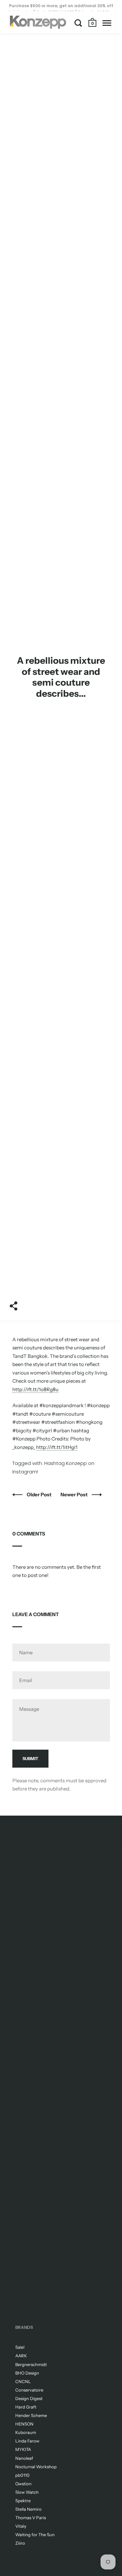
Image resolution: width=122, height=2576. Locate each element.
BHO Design (27, 2373)
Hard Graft (26, 2407)
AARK (21, 2356)
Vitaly (21, 2526)
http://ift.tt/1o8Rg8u (35, 1389)
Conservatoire (29, 2390)
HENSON (24, 2424)
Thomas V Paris (31, 2518)
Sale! (20, 2347)
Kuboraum (26, 2432)
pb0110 (22, 2475)
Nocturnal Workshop (36, 2467)
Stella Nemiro (28, 2509)
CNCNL (23, 2381)
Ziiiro (20, 2543)
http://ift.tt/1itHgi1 (57, 1447)
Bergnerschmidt (31, 2364)
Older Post (40, 1495)
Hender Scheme (31, 2415)
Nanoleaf (24, 2458)
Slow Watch (27, 2492)
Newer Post (75, 1495)
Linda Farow (27, 2441)
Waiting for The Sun (35, 2535)
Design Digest (29, 2398)
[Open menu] (107, 23)
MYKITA (23, 2449)
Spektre (23, 2501)
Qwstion (23, 2484)
